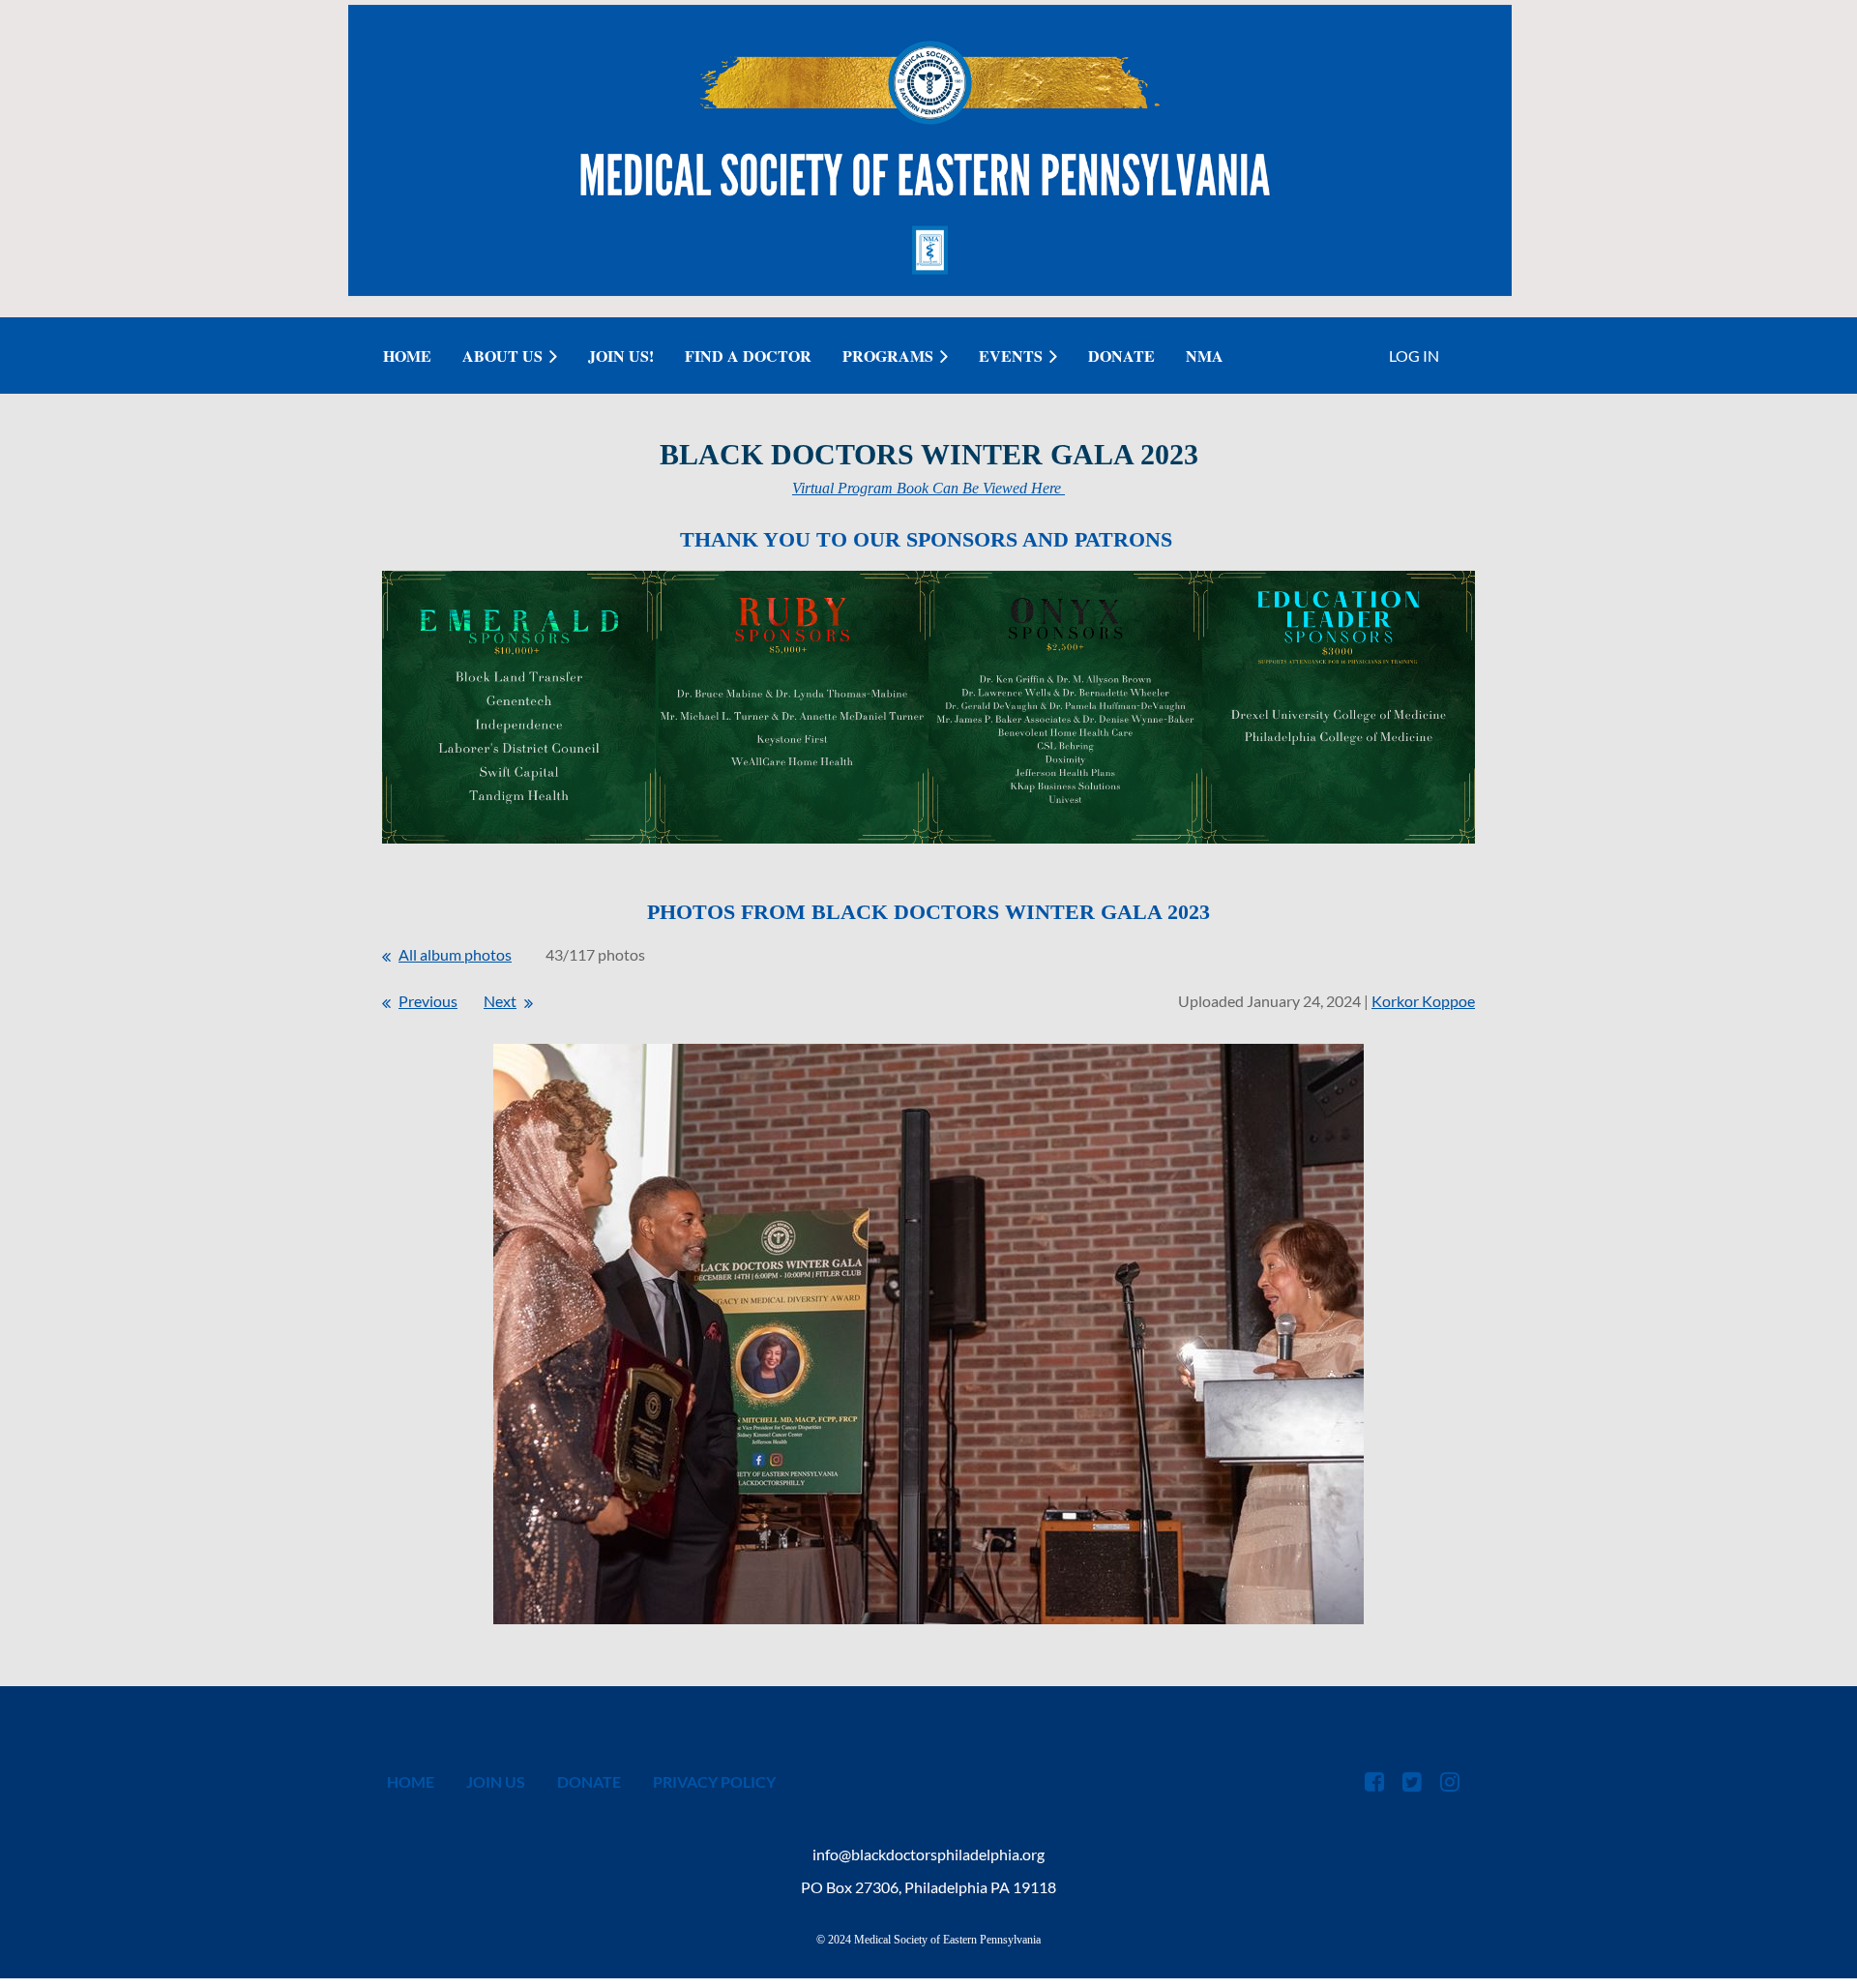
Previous (428, 1001)
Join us (496, 1781)
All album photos (455, 954)
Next (500, 1001)
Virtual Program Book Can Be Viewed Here (928, 488)
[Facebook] (1374, 1781)
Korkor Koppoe (1423, 1001)
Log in (1414, 356)
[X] (1412, 1781)
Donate (589, 1781)
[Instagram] (1449, 1781)
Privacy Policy (714, 1781)
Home (411, 1781)
